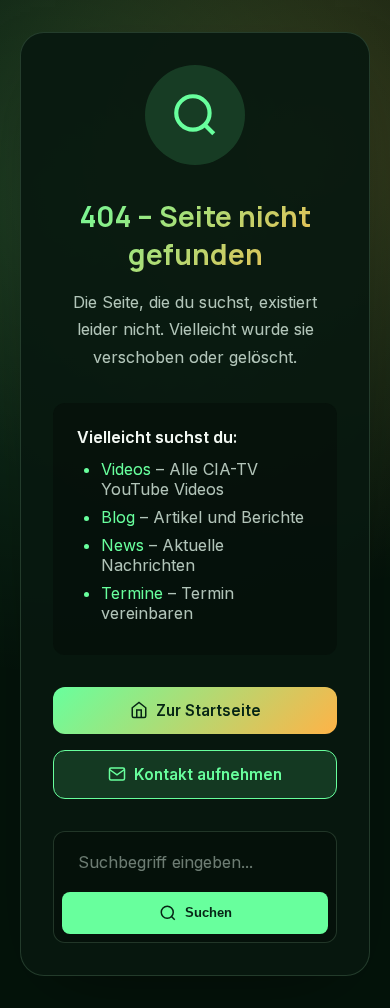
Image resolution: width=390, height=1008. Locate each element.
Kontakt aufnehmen (208, 774)
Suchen (208, 912)
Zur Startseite (208, 710)
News (122, 545)
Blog (118, 517)
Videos (126, 469)
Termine (132, 593)
